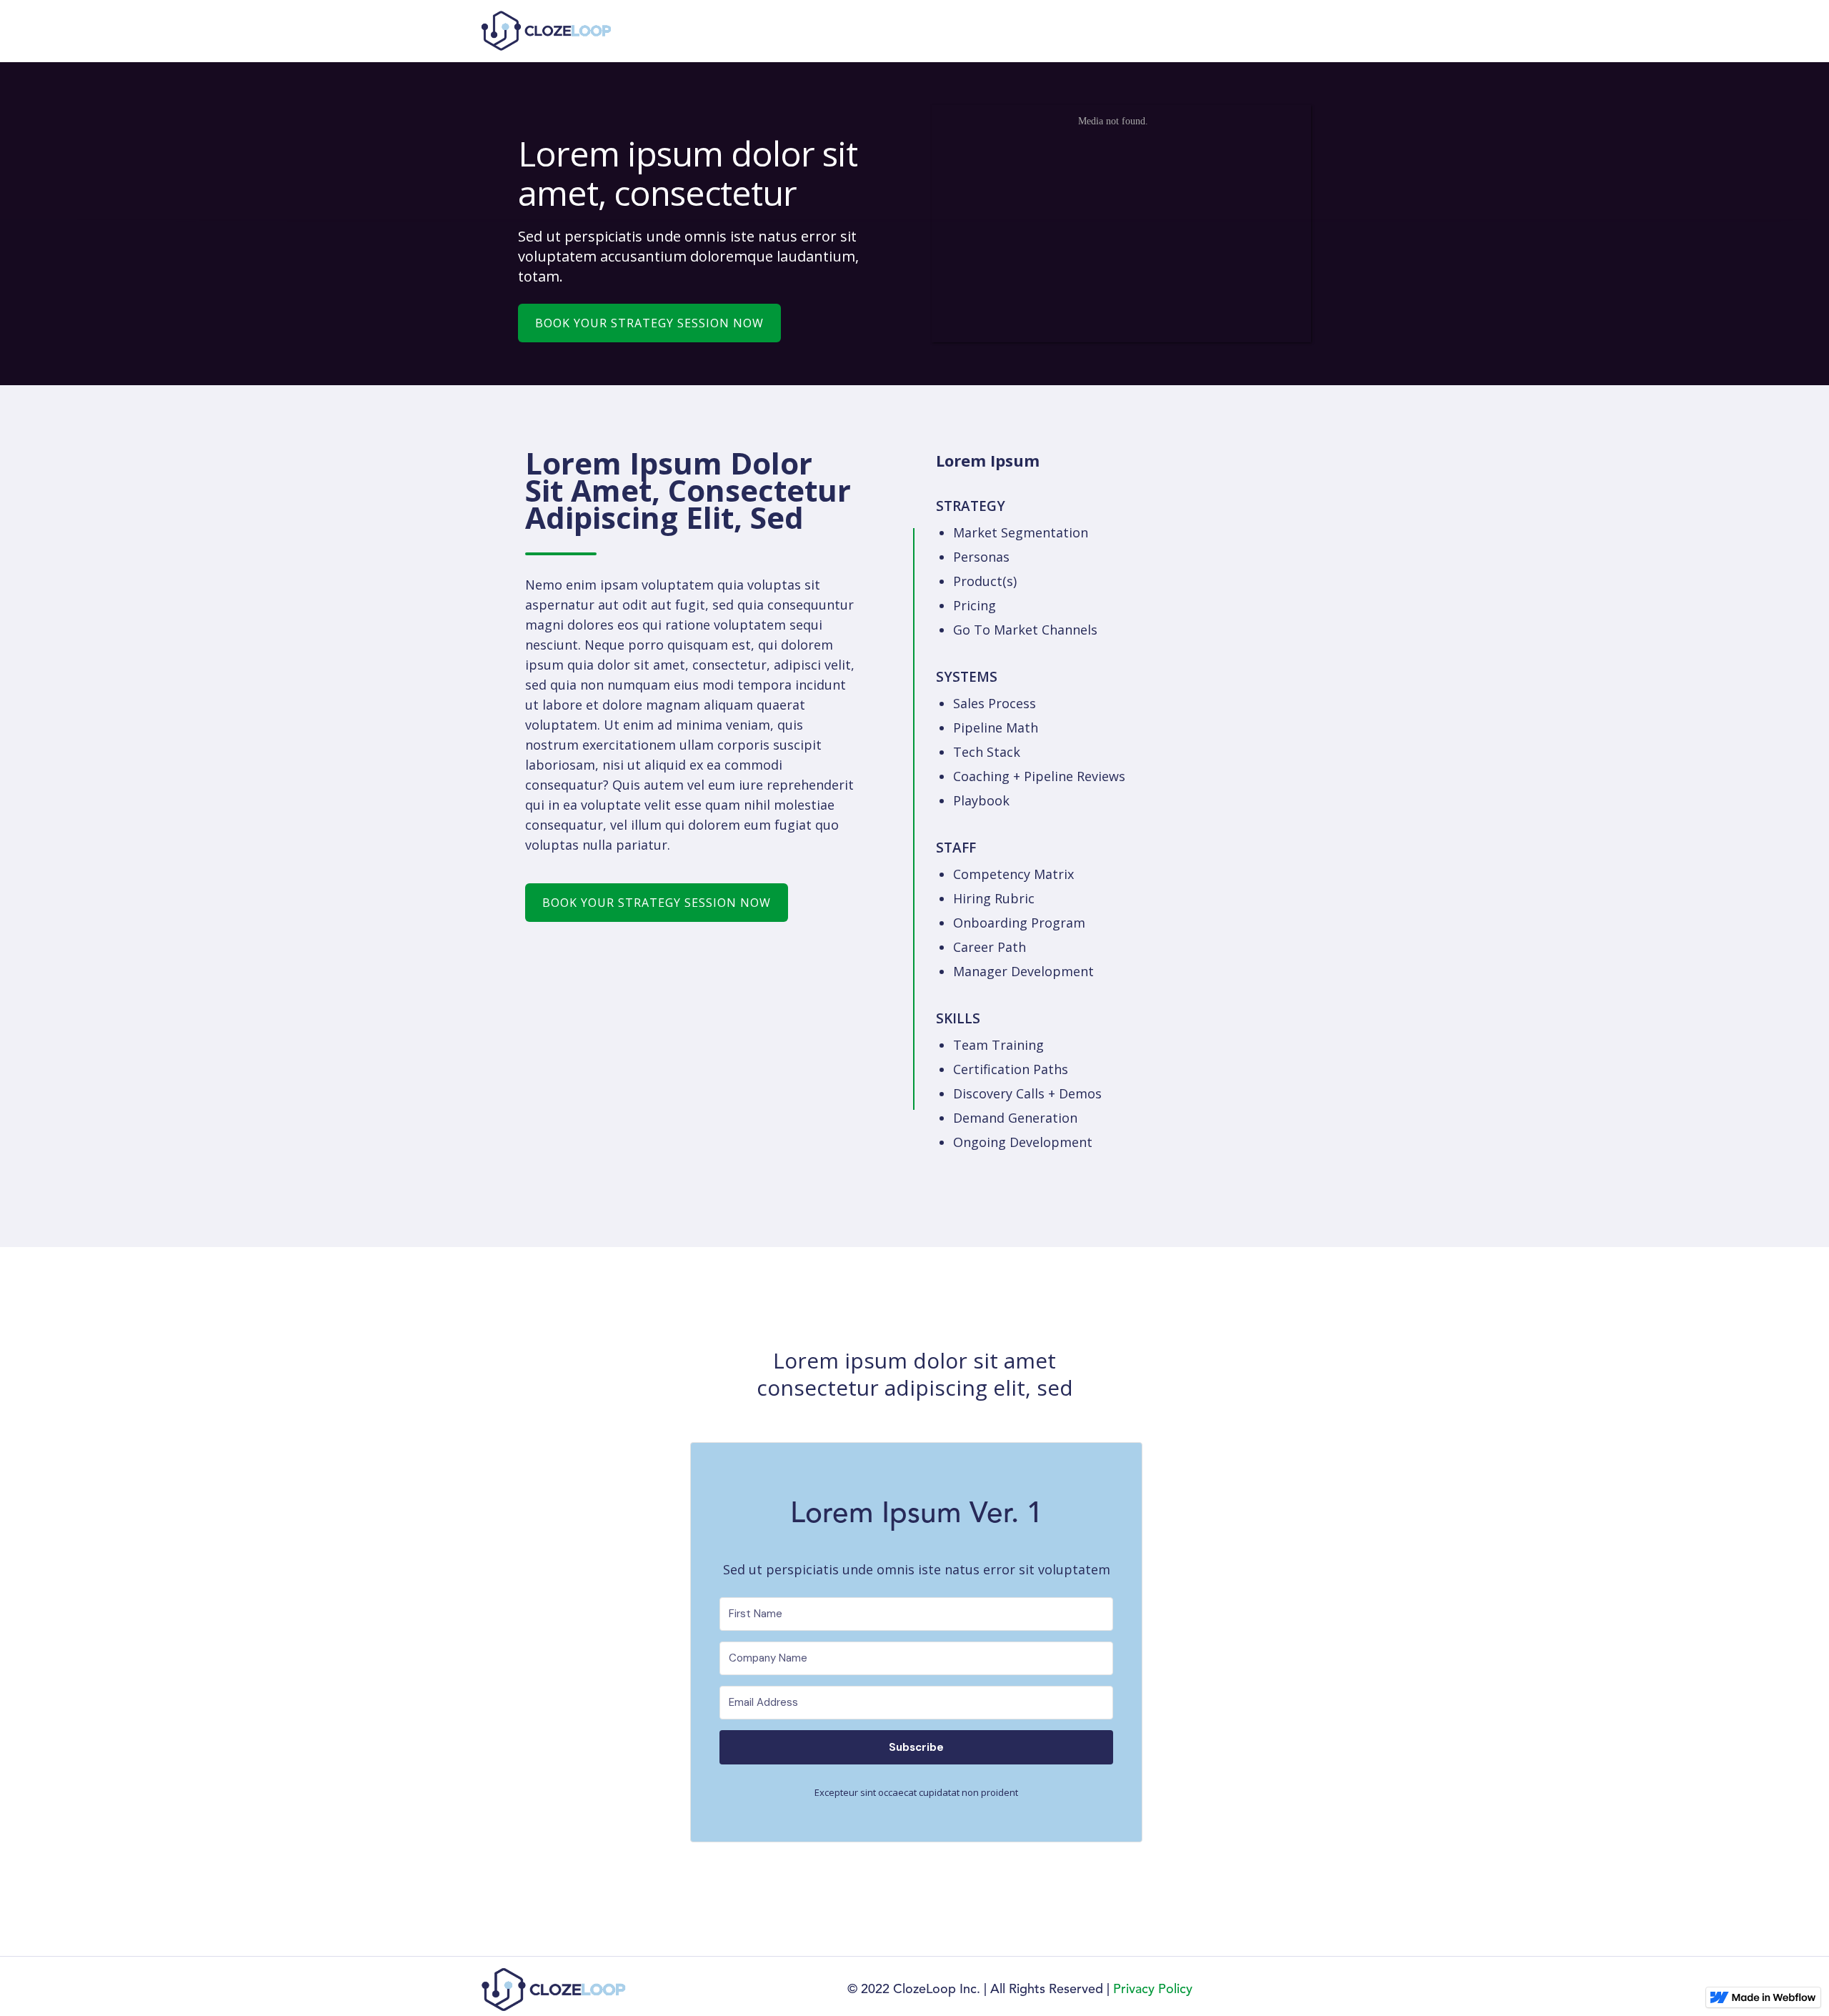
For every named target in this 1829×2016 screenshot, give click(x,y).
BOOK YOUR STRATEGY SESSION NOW (649, 323)
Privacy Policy (1153, 1990)
